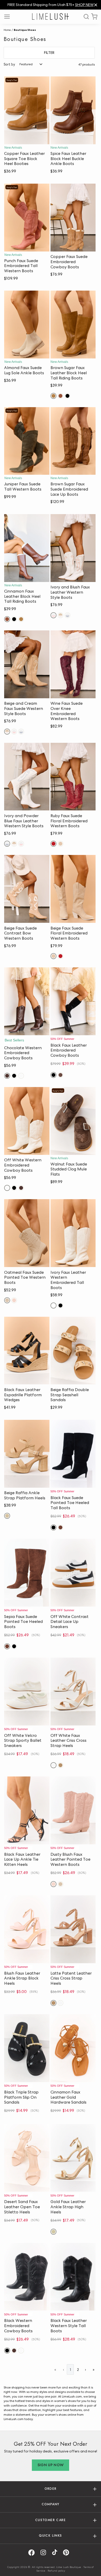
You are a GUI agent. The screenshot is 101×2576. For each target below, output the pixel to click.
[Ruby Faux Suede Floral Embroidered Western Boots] (73, 777)
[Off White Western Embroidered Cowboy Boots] (27, 1121)
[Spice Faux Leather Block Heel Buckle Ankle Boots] (73, 110)
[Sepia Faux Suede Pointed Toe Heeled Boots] (27, 1573)
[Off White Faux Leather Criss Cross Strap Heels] (73, 1692)
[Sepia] (60, 1527)
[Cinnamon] (60, 396)
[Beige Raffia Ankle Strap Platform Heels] (27, 1454)
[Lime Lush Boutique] (51, 16)
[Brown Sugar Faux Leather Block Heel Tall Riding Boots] (73, 325)
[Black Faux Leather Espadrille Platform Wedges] (27, 1351)
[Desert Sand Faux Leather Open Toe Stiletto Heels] (27, 2158)
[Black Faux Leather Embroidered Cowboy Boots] (73, 1001)
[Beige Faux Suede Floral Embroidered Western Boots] (73, 889)
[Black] (67, 396)
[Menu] (9, 17)
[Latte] (60, 1765)
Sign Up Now (51, 2465)
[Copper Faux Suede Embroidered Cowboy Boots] (73, 218)
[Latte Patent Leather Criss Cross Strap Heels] (73, 1929)
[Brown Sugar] (53, 396)
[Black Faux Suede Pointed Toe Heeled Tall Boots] (73, 1454)
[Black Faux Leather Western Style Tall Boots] (73, 2277)
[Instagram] (45, 2553)
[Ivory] (53, 1305)
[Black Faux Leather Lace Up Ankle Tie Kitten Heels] (27, 1810)
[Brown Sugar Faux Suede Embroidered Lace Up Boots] (73, 441)
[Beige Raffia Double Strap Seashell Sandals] (73, 1351)
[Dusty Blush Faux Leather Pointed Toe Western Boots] (73, 1810)
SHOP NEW (84, 5)
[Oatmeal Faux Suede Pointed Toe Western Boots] (27, 1233)
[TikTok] (56, 2553)
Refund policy (56, 2571)
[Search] (84, 17)
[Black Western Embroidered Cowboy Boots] (27, 2277)
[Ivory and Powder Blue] (67, 615)
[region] (51, 5)
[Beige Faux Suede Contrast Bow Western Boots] (27, 889)
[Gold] (53, 2232)
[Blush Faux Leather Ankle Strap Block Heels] (27, 1929)
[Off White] (21, 1076)
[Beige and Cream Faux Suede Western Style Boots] (27, 664)
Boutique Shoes (25, 30)
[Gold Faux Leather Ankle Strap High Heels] (73, 2158)
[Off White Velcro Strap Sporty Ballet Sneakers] (27, 1692)
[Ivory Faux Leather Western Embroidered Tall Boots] (73, 1233)
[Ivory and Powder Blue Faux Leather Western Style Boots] (27, 777)
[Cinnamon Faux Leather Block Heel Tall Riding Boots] (27, 548)
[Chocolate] (7, 1076)
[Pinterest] (68, 2553)
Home (7, 30)
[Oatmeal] (7, 1300)
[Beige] (60, 844)
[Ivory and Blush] (53, 615)
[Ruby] (53, 844)
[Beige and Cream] (60, 615)
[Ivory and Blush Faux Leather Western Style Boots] (73, 548)
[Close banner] (96, 5)
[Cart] (94, 17)
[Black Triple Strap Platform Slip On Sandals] (27, 2048)
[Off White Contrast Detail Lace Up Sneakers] (73, 1573)
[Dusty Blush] (14, 1300)
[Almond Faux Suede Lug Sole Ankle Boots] (27, 325)
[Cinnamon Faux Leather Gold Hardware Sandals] (73, 2048)
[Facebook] (33, 2553)
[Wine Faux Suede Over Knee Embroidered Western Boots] (73, 664)
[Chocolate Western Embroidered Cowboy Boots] (27, 1001)
